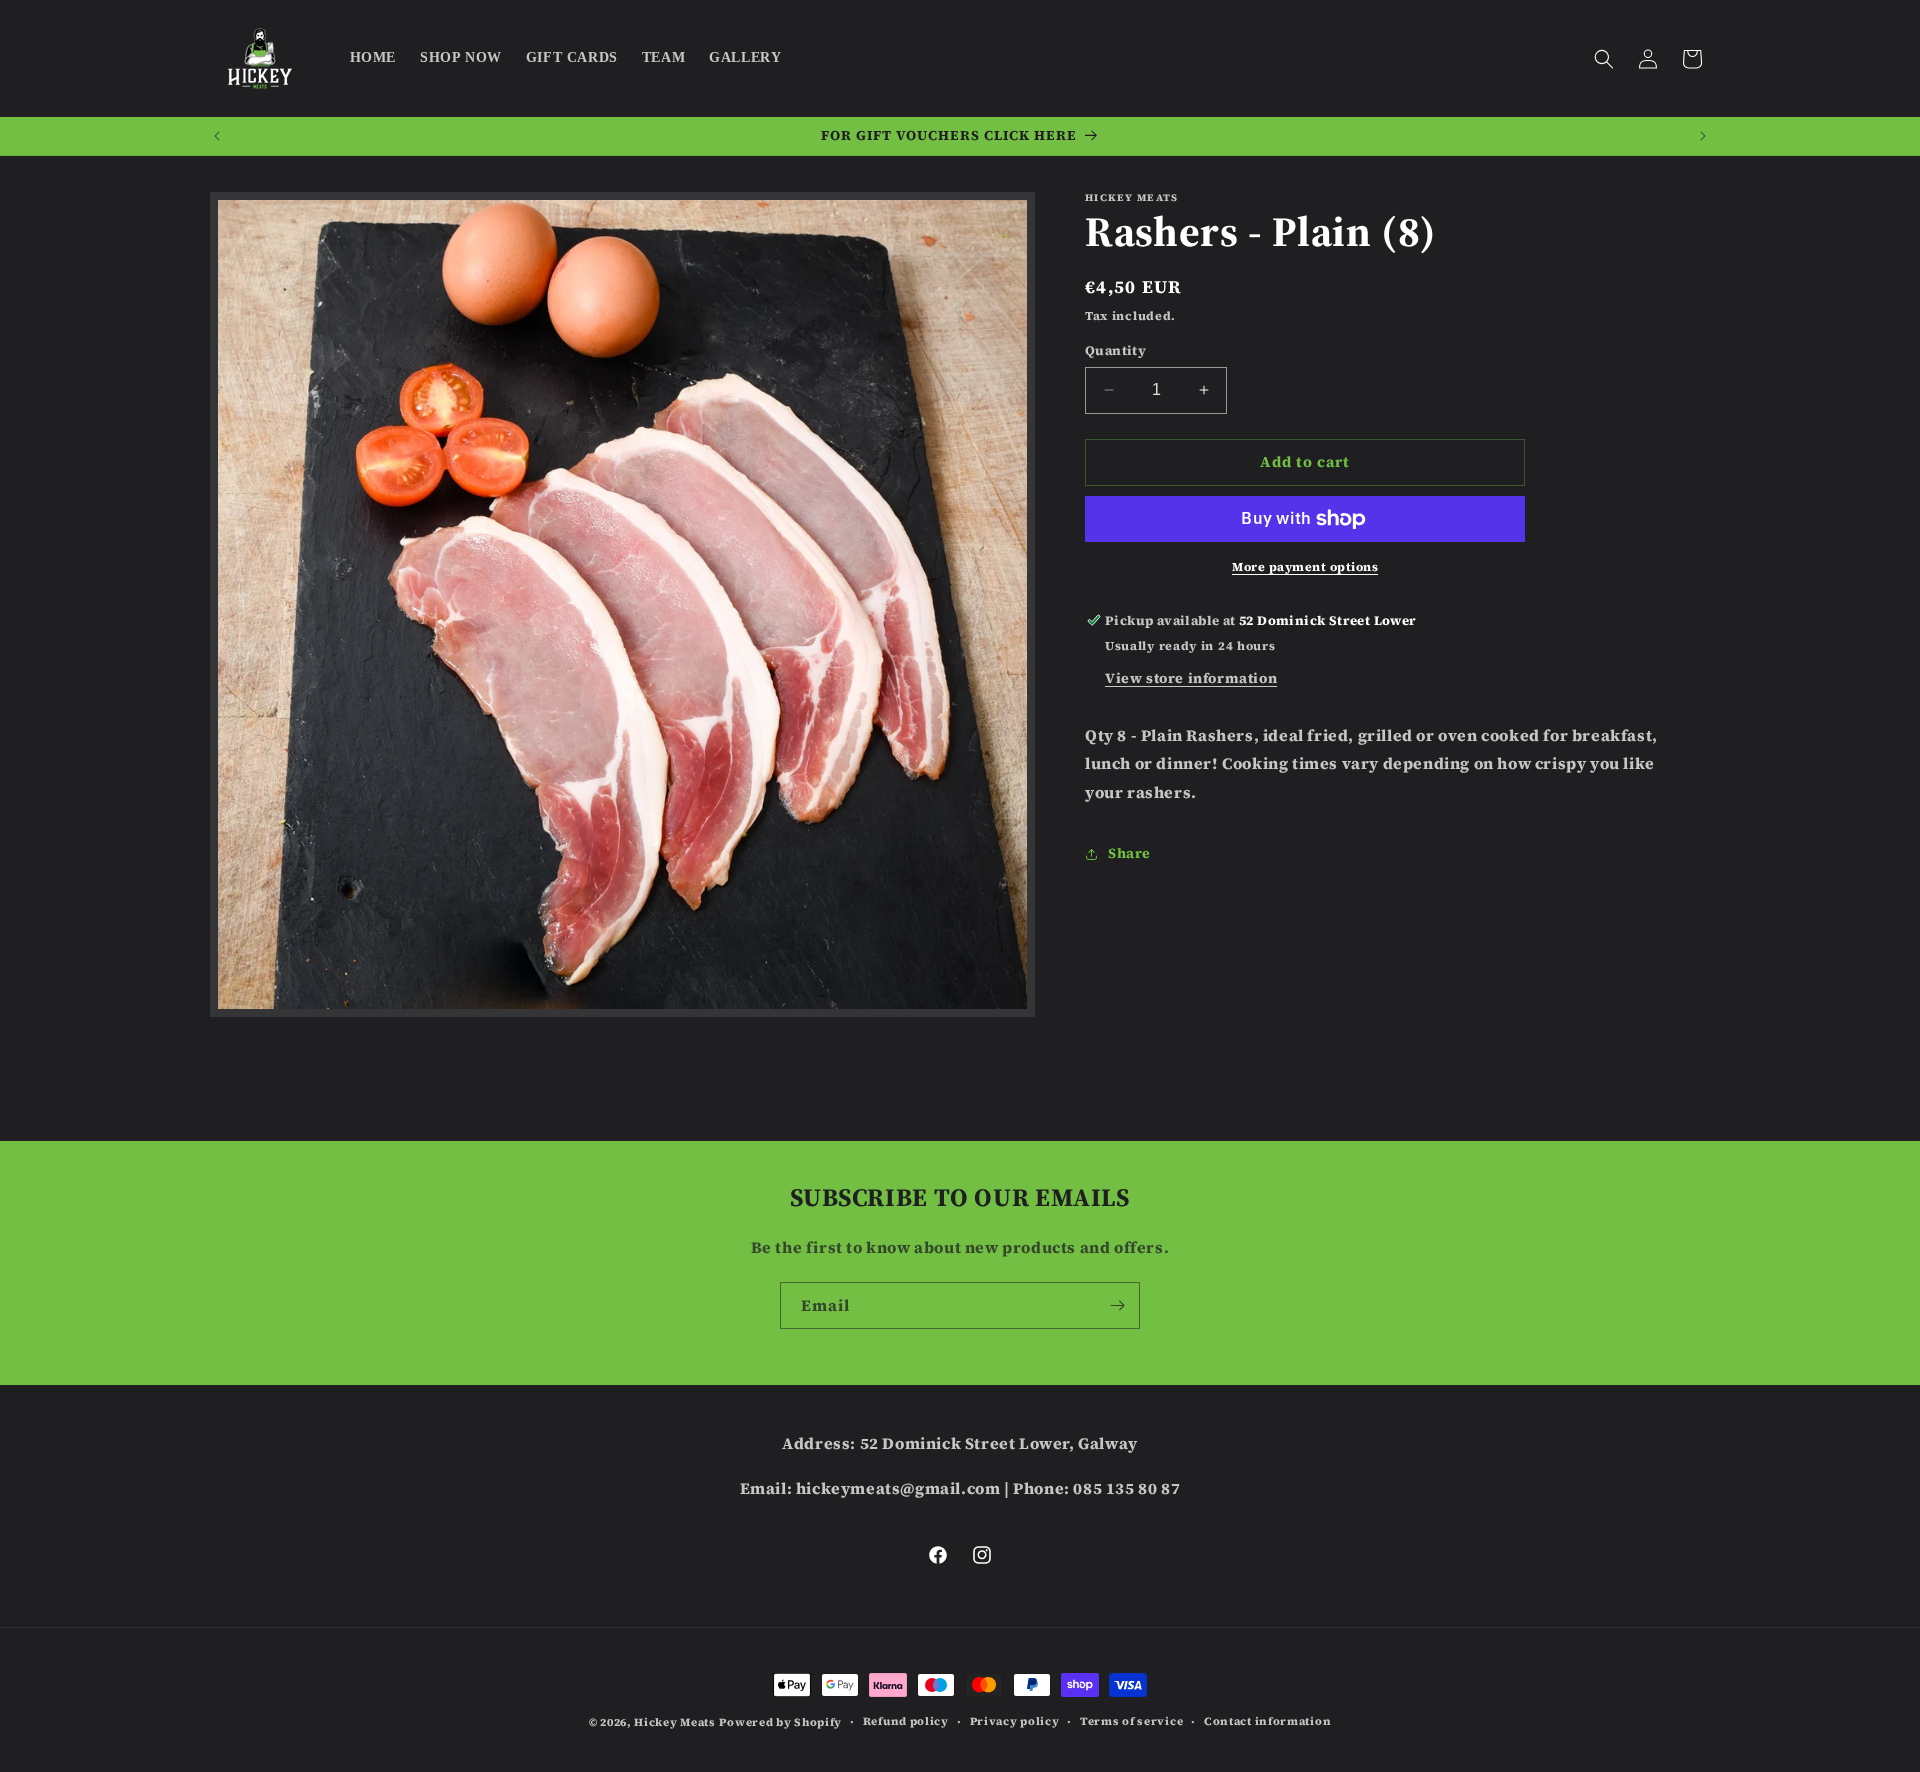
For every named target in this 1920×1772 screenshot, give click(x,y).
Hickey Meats (674, 1722)
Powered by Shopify (780, 1722)
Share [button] (1129, 854)
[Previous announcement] (217, 136)
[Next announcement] (1703, 136)
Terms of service (1131, 1721)
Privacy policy (1015, 1721)
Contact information (1267, 1721)
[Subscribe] (1117, 1305)
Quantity (1115, 350)
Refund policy (906, 1721)
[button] (1604, 59)
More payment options (1305, 567)
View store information (1191, 678)
